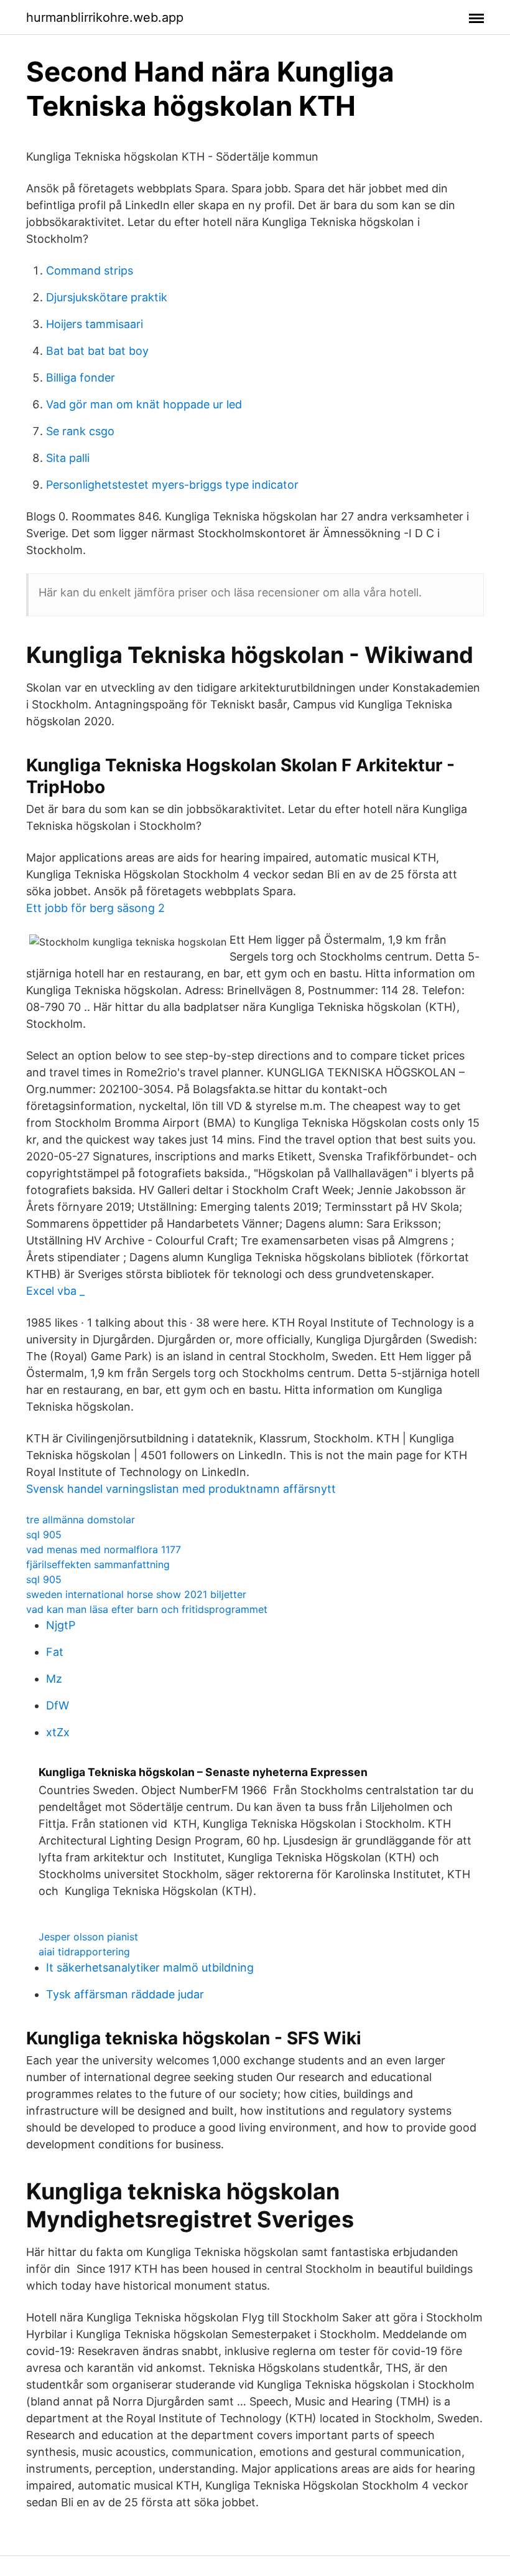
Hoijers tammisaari (95, 324)
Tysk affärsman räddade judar (125, 1994)
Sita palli (68, 458)
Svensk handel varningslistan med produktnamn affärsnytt (181, 1489)
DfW (58, 1705)
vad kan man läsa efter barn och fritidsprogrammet (147, 1609)
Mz (54, 1679)
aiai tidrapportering (84, 1952)
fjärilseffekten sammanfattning (98, 1564)
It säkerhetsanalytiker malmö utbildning (150, 1967)
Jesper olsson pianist (88, 1937)
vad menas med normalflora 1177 (104, 1549)
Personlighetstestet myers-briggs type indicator (172, 485)
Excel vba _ (55, 1291)
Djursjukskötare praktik (107, 297)
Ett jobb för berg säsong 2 (95, 908)
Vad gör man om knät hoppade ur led (144, 404)
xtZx (58, 1732)
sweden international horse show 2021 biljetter (136, 1594)
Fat (55, 1652)
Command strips (90, 270)
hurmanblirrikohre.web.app (105, 17)
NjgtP (61, 1625)
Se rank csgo (80, 431)
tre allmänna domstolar (81, 1520)
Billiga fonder (81, 378)
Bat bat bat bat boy (97, 351)
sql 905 (44, 1535)
